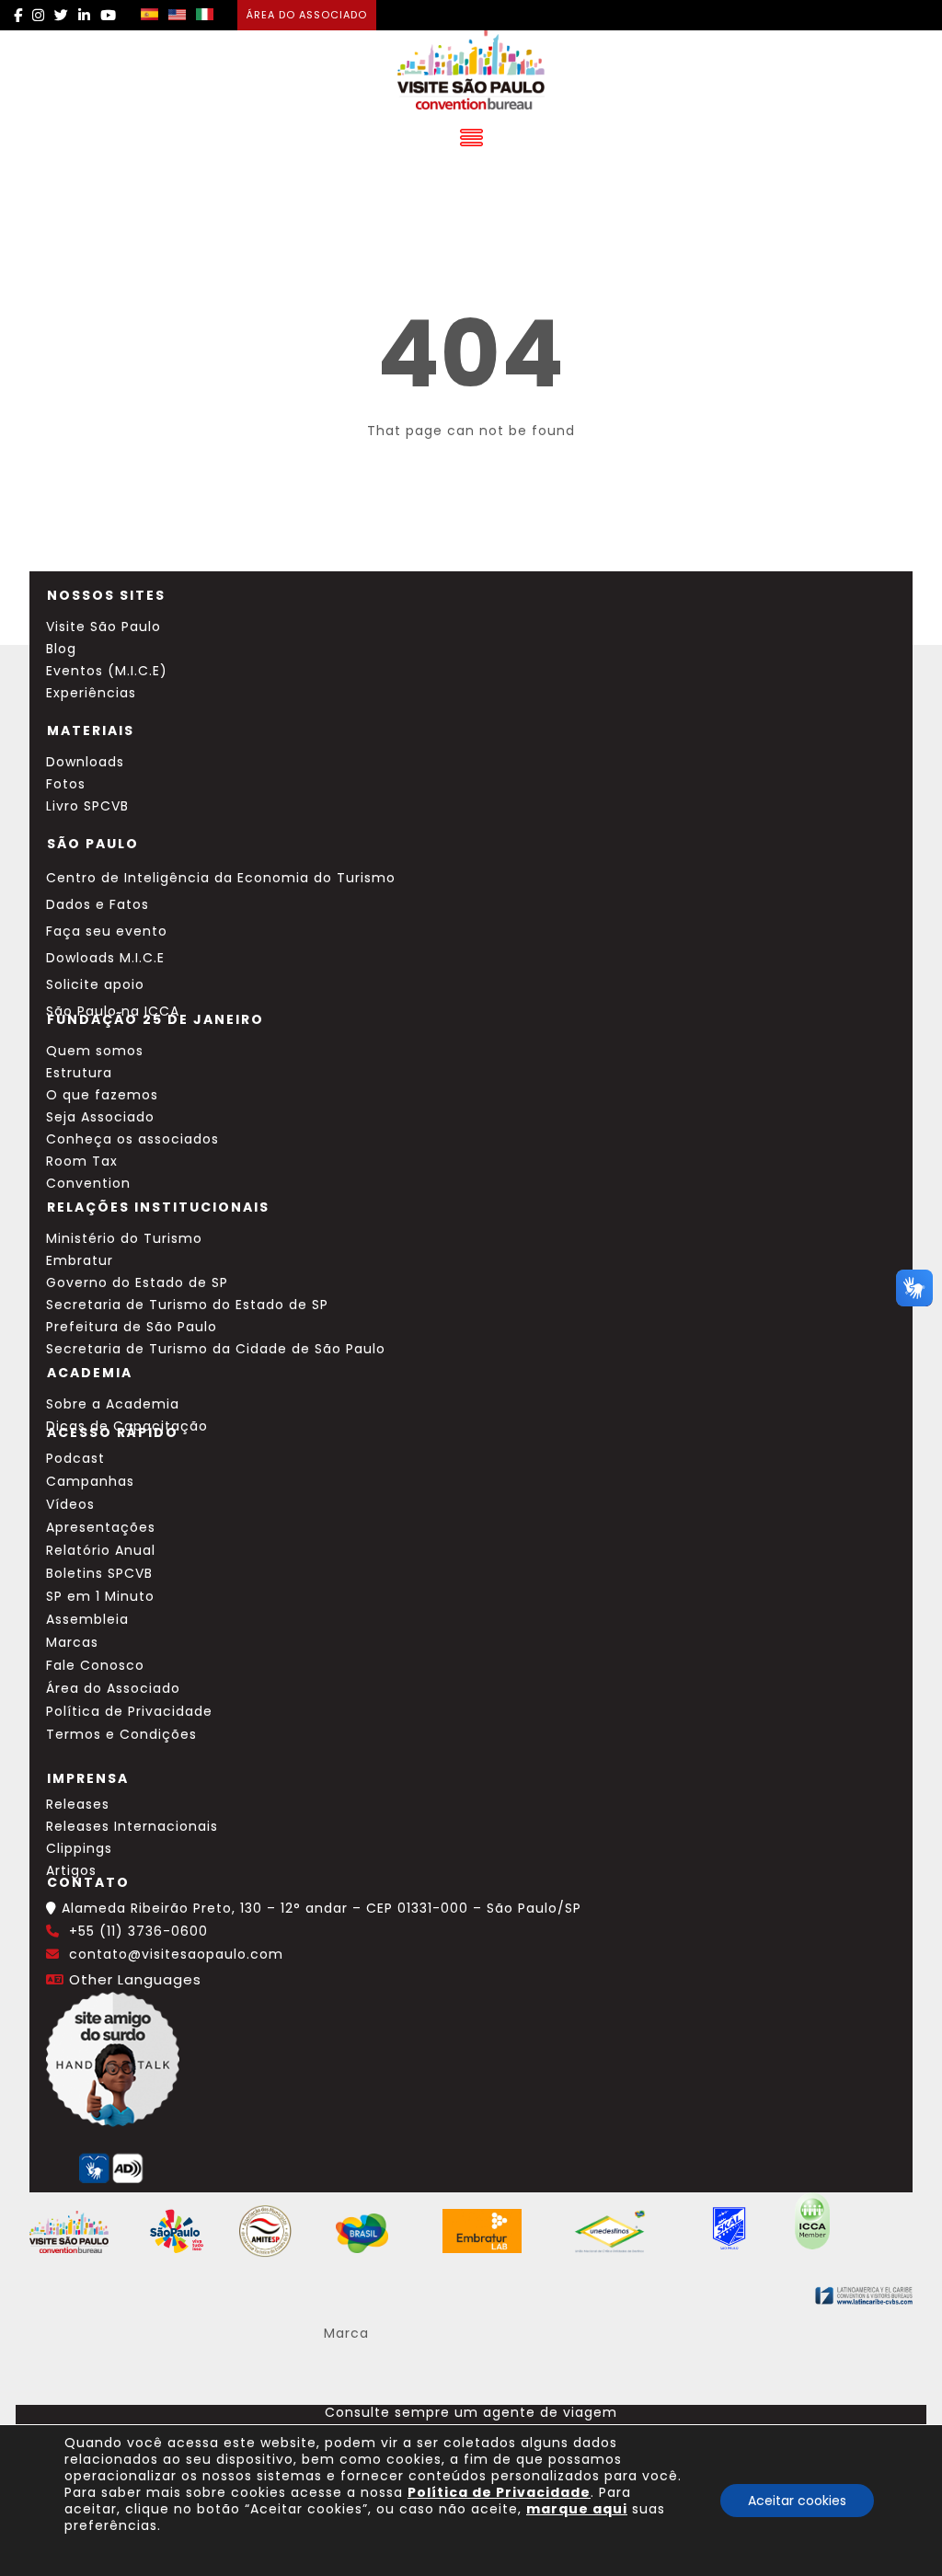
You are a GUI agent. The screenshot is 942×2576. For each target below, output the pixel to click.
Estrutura (79, 1073)
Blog (61, 649)
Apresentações (101, 1527)
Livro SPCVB (87, 806)
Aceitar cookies (797, 2501)
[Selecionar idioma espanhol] (149, 16)
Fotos (66, 784)
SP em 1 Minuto (100, 1596)
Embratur (80, 1260)
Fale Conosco (95, 1665)
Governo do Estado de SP (137, 1282)
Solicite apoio (95, 984)
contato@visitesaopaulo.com (176, 1954)
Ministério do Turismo (124, 1238)
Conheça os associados (132, 1139)
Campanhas (90, 1481)
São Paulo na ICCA (113, 1011)
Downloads (85, 762)
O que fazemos (102, 1095)
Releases (78, 1804)
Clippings (79, 1848)
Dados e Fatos (98, 904)
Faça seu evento (107, 931)
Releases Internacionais (132, 1826)
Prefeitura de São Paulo (132, 1327)
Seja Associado (100, 1117)
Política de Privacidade (129, 1711)
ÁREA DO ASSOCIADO (307, 15)
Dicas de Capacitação (127, 1426)
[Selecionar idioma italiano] (205, 16)
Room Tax (82, 1161)
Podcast (75, 1458)
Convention (88, 1183)
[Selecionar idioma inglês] (177, 16)
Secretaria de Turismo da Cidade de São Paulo (216, 1349)
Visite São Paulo (103, 627)
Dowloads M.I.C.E (105, 958)
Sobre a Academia (113, 1404)
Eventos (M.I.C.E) (107, 671)
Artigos (71, 1870)
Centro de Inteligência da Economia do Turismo (221, 878)
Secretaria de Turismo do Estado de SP (187, 1305)
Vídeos (70, 1504)
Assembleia (87, 1619)
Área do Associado (113, 1688)
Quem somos (95, 1051)
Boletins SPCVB (99, 1573)
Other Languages (135, 1979)
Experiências (91, 693)
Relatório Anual (101, 1550)
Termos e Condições (121, 1734)
